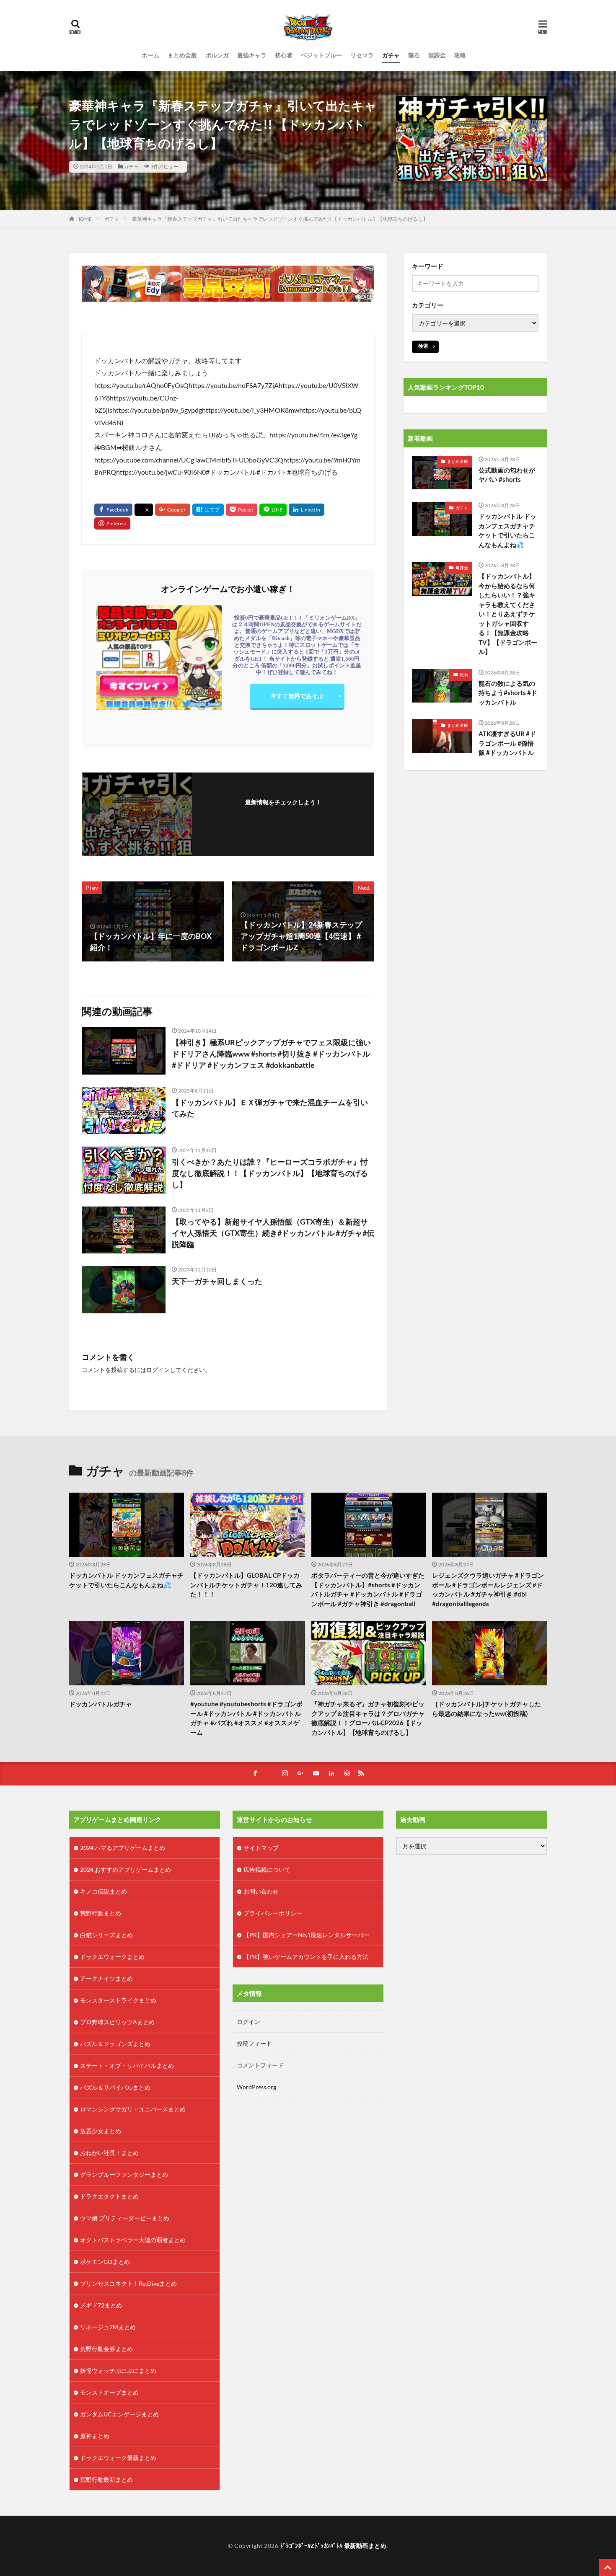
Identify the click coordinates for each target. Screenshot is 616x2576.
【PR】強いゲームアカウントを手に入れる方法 (306, 1957)
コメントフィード (260, 2065)
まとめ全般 (182, 55)
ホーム (150, 55)
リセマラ (362, 55)
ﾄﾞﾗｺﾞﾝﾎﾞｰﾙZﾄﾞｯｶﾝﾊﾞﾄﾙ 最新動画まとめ (333, 2546)
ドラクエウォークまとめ (112, 1957)
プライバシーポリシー (273, 1913)
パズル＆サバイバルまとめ (115, 2087)
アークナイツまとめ (106, 1978)
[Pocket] (242, 510)
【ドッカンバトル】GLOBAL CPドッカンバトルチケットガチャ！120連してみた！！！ (246, 1585)
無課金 (437, 55)
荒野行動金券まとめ (106, 2349)
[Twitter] (144, 510)
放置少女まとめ (101, 2131)
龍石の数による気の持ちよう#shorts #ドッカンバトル (508, 693)
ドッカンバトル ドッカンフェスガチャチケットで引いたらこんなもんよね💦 (507, 530)
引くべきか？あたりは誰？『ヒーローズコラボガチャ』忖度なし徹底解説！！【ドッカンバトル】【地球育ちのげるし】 (270, 1173)
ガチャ (391, 55)
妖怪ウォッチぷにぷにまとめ (118, 2371)
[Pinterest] (112, 523)
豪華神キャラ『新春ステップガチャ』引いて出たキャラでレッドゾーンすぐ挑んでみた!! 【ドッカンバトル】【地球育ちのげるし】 (280, 219)
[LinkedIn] (307, 510)
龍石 (414, 55)
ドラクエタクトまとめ (109, 2196)
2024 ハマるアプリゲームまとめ (123, 1848)
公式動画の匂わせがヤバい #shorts (507, 475)
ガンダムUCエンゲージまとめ (119, 2414)
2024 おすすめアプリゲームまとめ (126, 1869)
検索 (423, 346)
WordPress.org (256, 2087)
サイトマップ (261, 1848)
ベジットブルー (321, 55)
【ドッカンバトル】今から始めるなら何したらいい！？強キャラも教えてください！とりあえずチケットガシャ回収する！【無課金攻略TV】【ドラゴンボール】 (508, 614)
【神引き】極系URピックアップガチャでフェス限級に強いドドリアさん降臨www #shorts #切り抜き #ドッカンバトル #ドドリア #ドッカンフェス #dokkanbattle (271, 1054)
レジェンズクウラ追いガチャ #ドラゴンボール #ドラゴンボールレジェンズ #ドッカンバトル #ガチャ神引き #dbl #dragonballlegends (488, 1589)
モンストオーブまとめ (109, 2392)
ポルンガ (217, 55)
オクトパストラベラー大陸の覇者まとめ (133, 2240)
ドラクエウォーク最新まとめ (118, 2458)
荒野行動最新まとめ (106, 2479)
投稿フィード (254, 2043)
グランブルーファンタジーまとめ (124, 2174)
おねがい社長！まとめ (109, 2153)
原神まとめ (95, 2436)
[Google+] (173, 510)
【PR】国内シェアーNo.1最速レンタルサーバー (306, 1935)
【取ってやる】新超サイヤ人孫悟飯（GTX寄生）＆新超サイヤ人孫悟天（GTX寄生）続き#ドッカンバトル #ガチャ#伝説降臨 (273, 1233)
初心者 (284, 55)
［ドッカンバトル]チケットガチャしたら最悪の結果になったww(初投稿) (487, 1709)
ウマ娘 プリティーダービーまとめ (125, 2218)
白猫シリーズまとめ (106, 1935)
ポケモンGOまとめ (105, 2262)
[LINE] (273, 510)
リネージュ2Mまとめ (108, 2327)
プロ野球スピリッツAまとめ (117, 2022)
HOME (84, 219)
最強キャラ (252, 55)
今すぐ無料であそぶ (297, 696)
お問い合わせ (261, 1891)
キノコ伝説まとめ (104, 1891)
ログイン (158, 1370)
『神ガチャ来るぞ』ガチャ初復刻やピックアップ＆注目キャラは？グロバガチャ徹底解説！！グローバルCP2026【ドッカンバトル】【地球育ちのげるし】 (368, 1718)
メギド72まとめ (101, 2305)
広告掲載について (267, 1869)
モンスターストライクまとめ (118, 2000)
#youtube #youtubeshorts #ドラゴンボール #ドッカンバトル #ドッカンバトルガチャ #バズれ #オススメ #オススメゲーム (246, 1718)
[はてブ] (208, 510)
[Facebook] (113, 510)
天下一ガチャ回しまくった (217, 1281)
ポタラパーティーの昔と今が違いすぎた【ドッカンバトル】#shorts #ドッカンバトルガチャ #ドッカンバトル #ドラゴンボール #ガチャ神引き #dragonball (368, 1589)
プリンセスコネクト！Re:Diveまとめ (128, 2283)
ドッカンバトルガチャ (101, 1704)
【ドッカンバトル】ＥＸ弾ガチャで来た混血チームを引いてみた (270, 1108)
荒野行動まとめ (101, 1913)
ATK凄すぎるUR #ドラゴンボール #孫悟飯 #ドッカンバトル (507, 743)
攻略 (460, 55)
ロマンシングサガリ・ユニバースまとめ (133, 2109)
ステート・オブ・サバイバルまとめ (127, 2066)
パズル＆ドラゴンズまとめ (115, 2044)
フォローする (283, 813)
